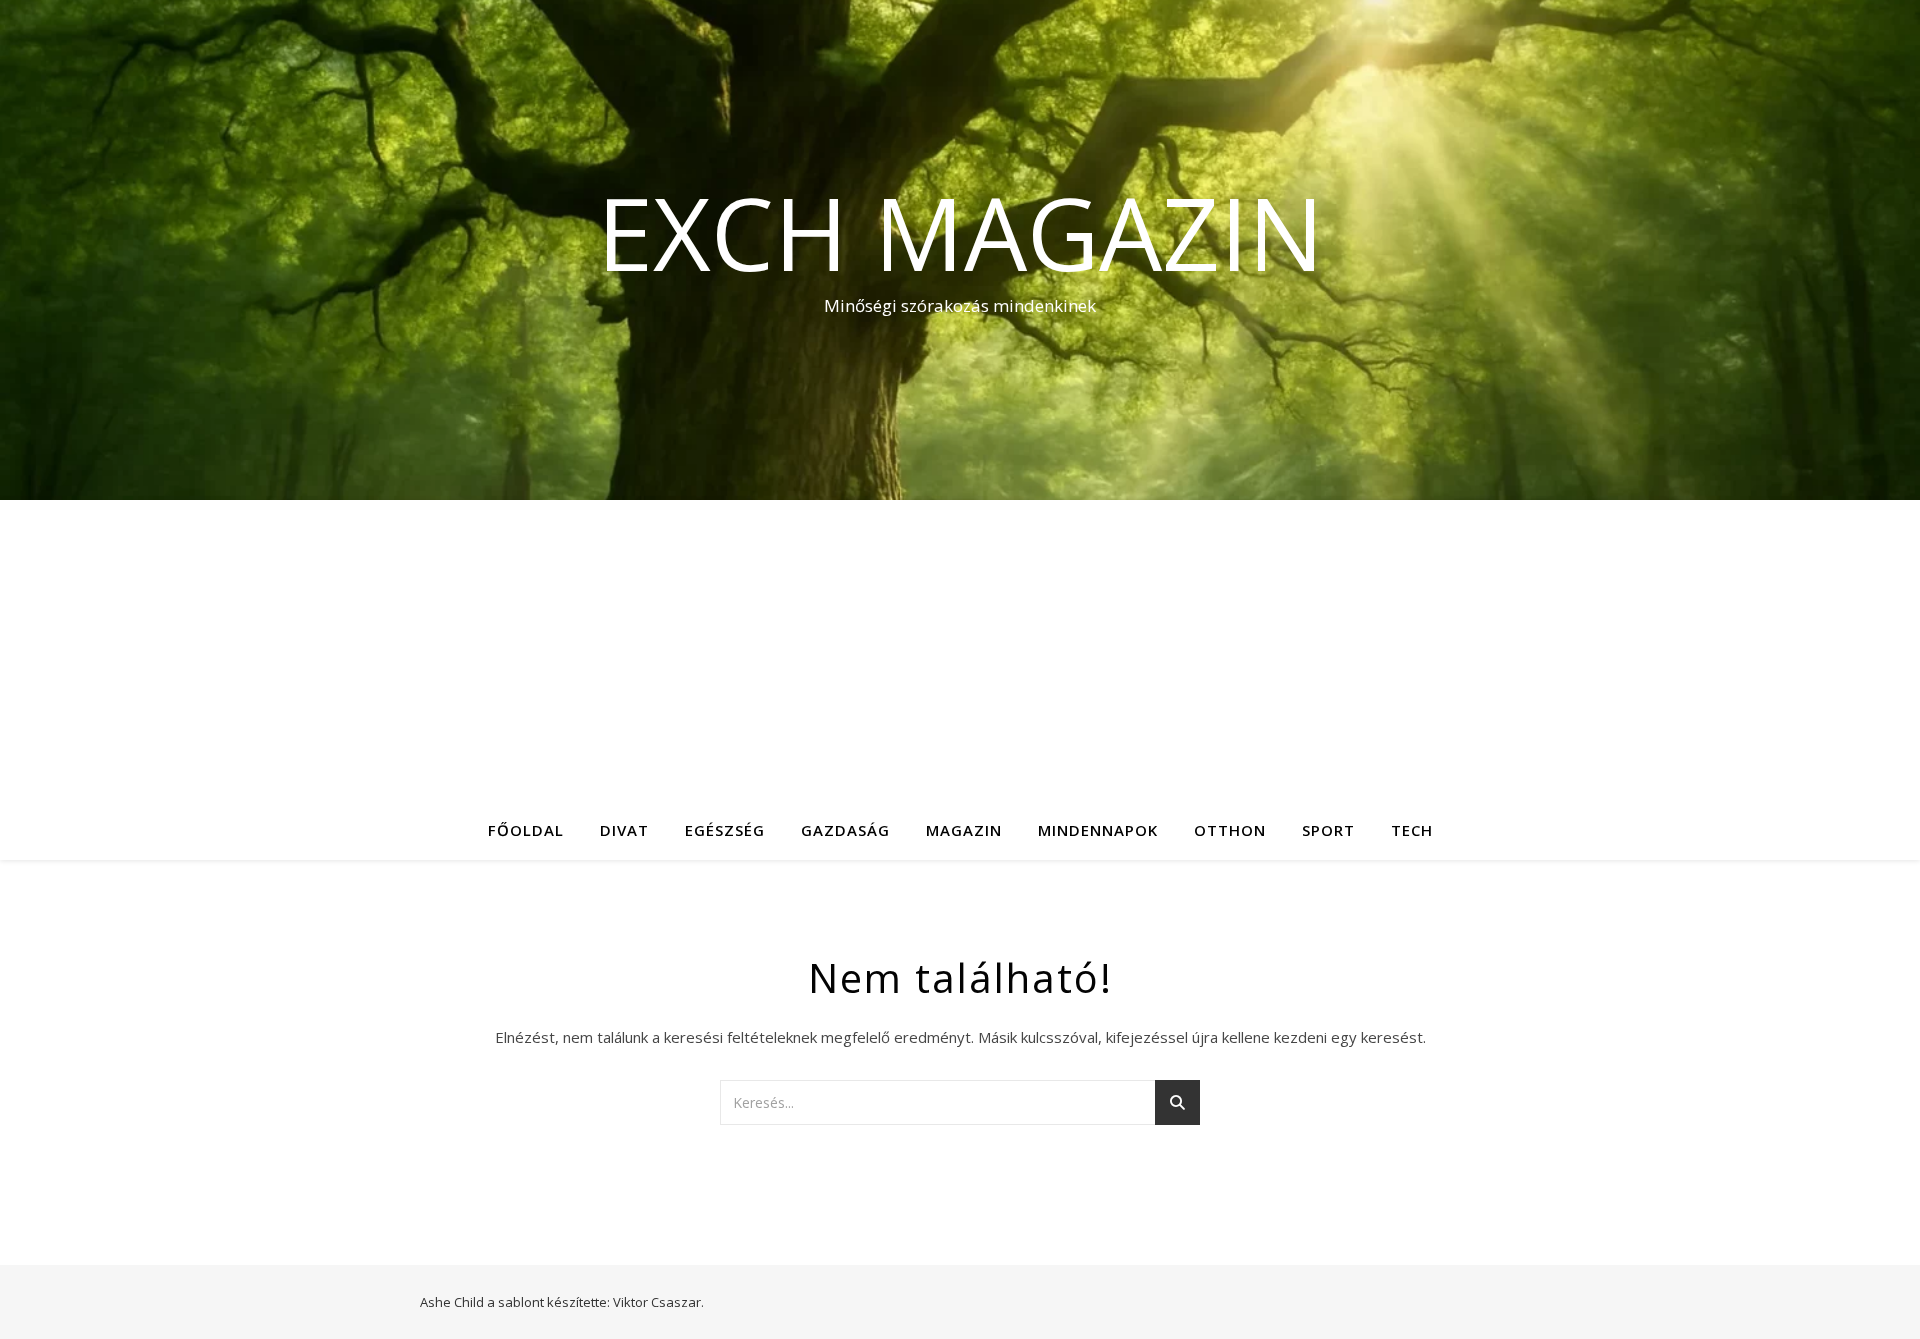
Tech (1412, 830)
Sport (1328, 830)
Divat (624, 830)
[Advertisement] (960, 650)
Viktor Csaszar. (658, 1302)
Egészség (725, 830)
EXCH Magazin (960, 232)
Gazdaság (845, 830)
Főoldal (526, 830)
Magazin (964, 830)
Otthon (1230, 830)
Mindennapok (1098, 830)
